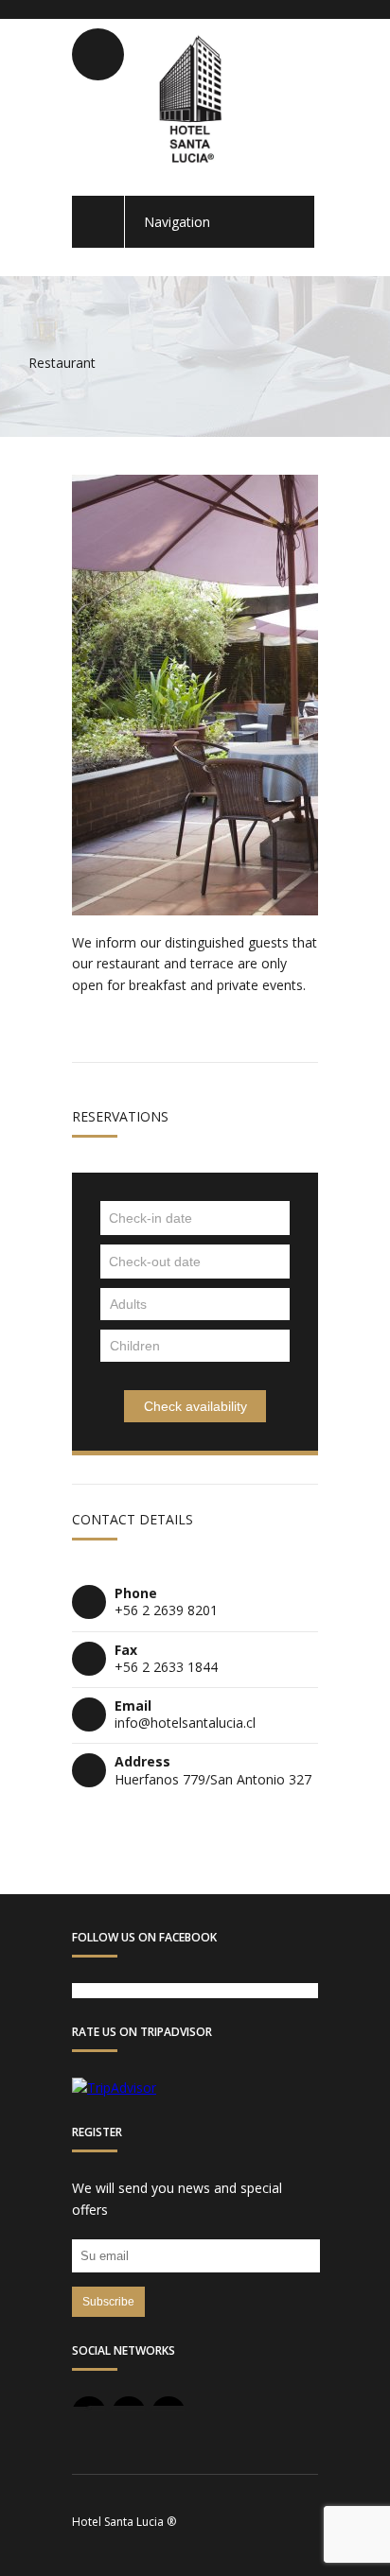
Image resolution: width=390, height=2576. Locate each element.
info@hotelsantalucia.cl (185, 1723)
